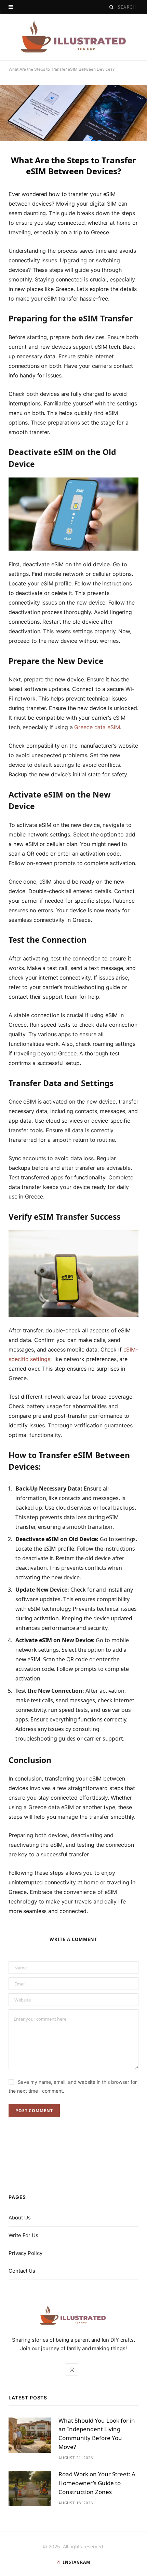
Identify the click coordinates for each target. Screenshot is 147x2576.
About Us (20, 2218)
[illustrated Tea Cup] (73, 37)
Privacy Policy (25, 2253)
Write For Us (23, 2235)
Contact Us (22, 2271)
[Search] (112, 7)
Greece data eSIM (97, 727)
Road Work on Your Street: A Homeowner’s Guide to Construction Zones (97, 2483)
